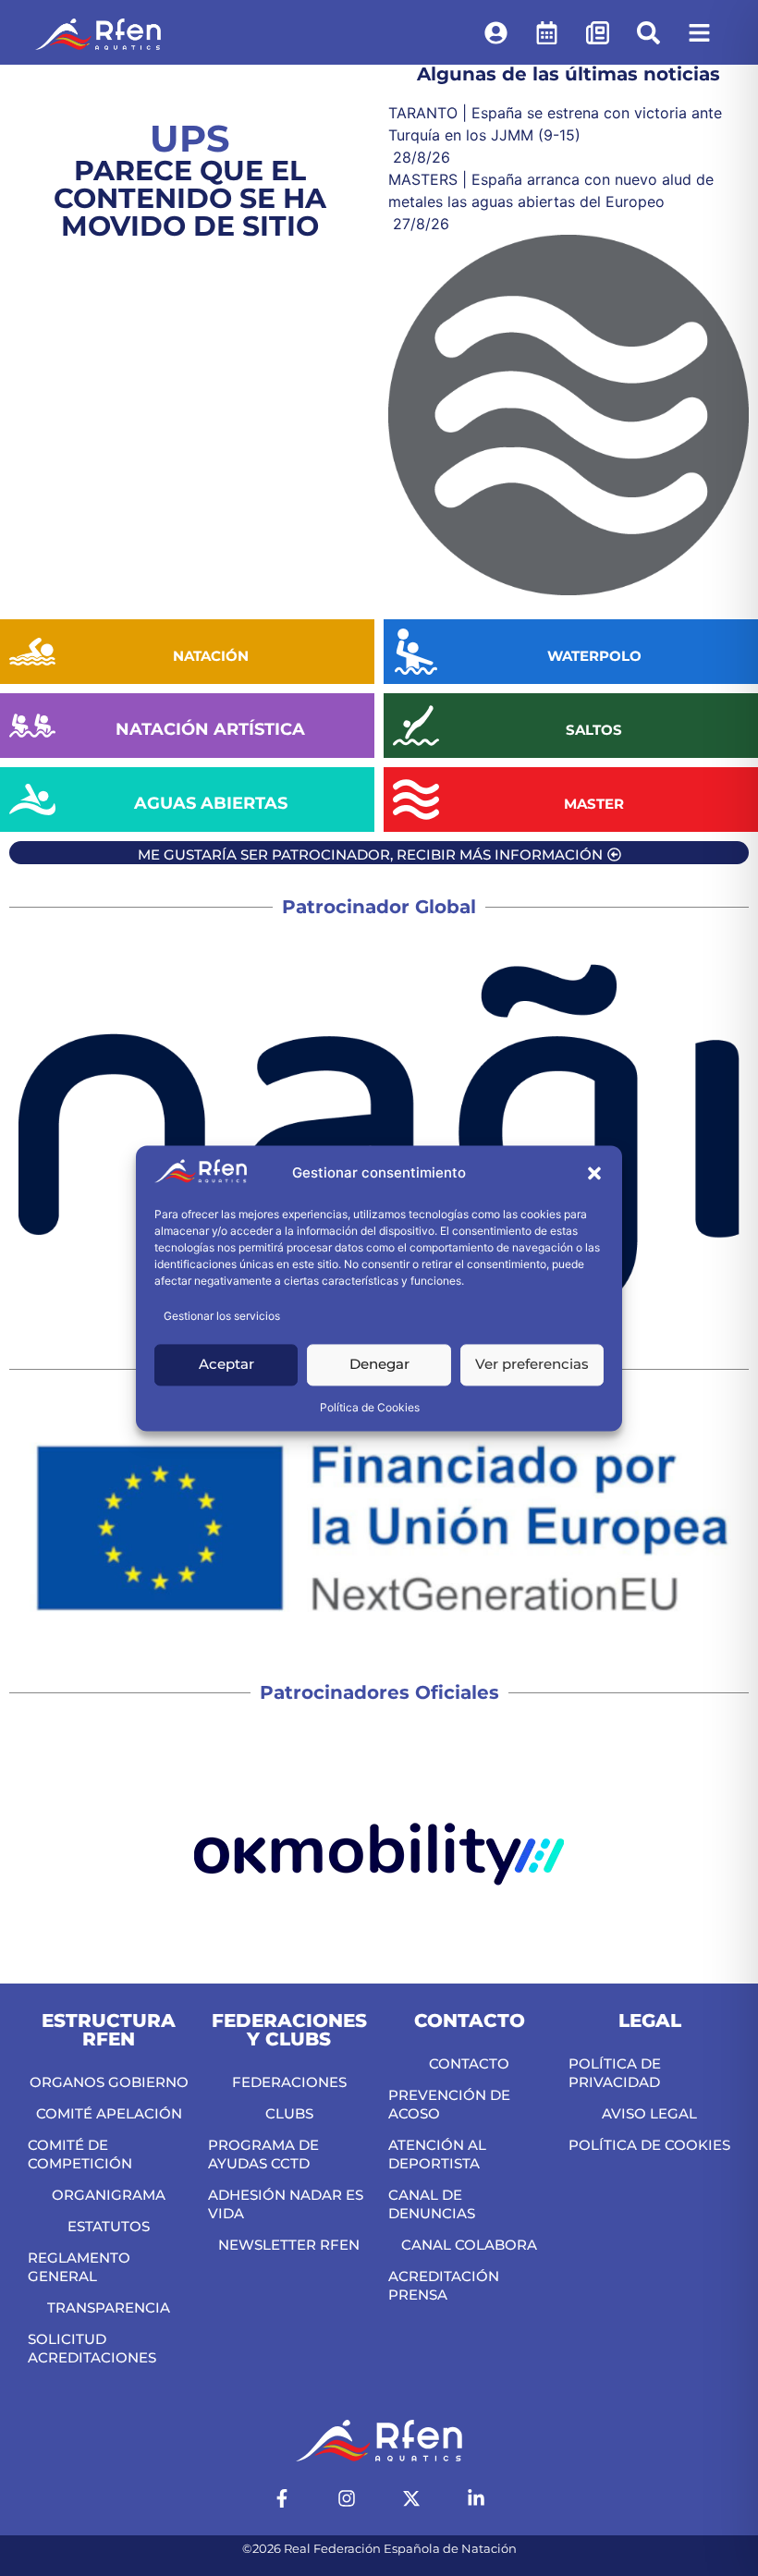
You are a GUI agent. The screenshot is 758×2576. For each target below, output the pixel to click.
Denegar (379, 1365)
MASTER (594, 804)
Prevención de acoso (449, 2104)
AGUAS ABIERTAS (211, 803)
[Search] (649, 32)
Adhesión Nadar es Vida (286, 2204)
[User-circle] (496, 32)
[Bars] (700, 32)
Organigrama (109, 2195)
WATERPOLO (594, 656)
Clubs (289, 2113)
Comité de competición (80, 2154)
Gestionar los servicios (222, 1316)
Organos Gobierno (109, 2082)
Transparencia (109, 2307)
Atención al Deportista (437, 2154)
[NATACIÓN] (32, 652)
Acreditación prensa (444, 2285)
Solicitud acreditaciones (92, 2348)
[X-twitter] (411, 2498)
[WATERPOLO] (416, 652)
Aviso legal (649, 2113)
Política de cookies (649, 2145)
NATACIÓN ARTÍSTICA (210, 729)
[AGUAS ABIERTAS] (32, 800)
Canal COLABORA (469, 2245)
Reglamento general (79, 2267)
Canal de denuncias (432, 2204)
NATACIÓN (211, 656)
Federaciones (289, 2082)
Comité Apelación (109, 2113)
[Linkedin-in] (476, 2498)
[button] (594, 1174)
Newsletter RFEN (289, 2245)
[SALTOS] (416, 726)
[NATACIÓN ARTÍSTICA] (32, 726)
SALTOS (594, 730)
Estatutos (109, 2226)
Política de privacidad (615, 2073)
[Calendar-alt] (547, 32)
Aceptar (226, 1365)
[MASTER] (416, 800)
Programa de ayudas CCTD (263, 2154)
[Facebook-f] (282, 2498)
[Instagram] (347, 2498)
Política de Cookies (370, 1407)
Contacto (469, 2063)
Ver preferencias (532, 1365)
